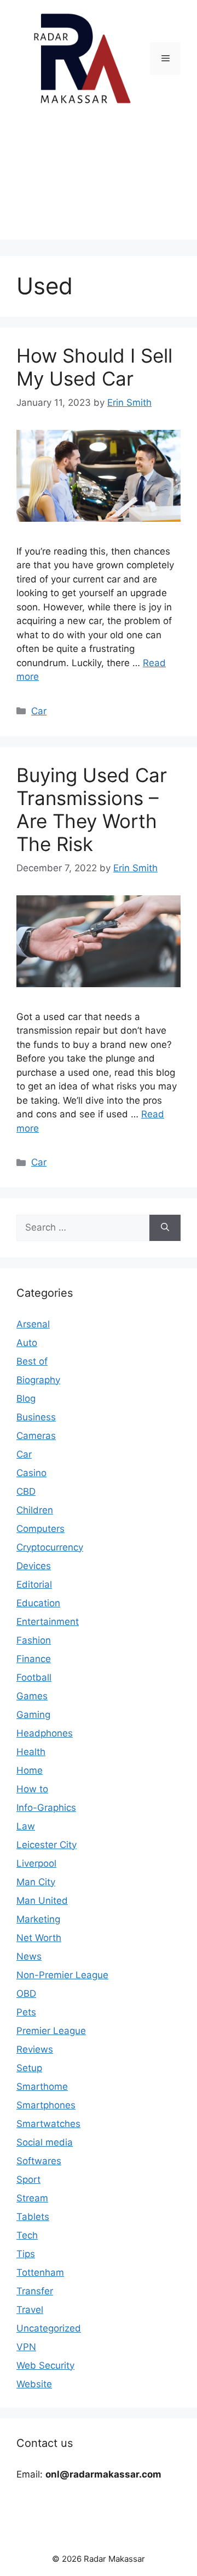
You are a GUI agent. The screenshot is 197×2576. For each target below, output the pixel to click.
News (29, 1956)
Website (34, 2384)
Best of (32, 1361)
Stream (32, 2198)
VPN (26, 2347)
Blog (26, 1398)
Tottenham (40, 2272)
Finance (34, 1659)
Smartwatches (48, 2124)
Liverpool (36, 1863)
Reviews (35, 2049)
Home (30, 1770)
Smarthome (42, 2087)
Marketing (38, 1919)
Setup (29, 2068)
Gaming (33, 1715)
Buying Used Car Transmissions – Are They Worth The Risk (92, 809)
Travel (30, 2310)
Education (38, 1603)
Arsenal (33, 1324)
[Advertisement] (99, 181)
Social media (45, 2142)
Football (34, 1677)
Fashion (34, 1640)
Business (36, 1417)
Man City (36, 1882)
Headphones (45, 1733)
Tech (27, 2235)
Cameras (36, 1436)
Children (35, 1510)
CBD (26, 1491)
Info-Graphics (46, 1808)
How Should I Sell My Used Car (94, 367)
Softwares (39, 2161)
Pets (26, 2012)
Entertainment (48, 1622)
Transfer (35, 2291)
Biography (38, 1380)
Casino (31, 1473)
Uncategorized (49, 2328)
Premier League (51, 2031)
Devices (34, 1566)
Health (31, 1752)
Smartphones (46, 2105)
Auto (27, 1343)
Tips (26, 2254)
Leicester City (47, 1845)
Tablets (33, 2217)
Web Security (45, 2365)
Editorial (34, 1584)
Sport (28, 2179)
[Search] (165, 1228)
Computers (40, 1529)
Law (26, 1826)
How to (32, 1789)
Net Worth (39, 1938)
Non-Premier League (62, 1975)
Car (39, 711)
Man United (42, 1901)
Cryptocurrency (50, 1547)
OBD (26, 1994)
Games (32, 1696)
